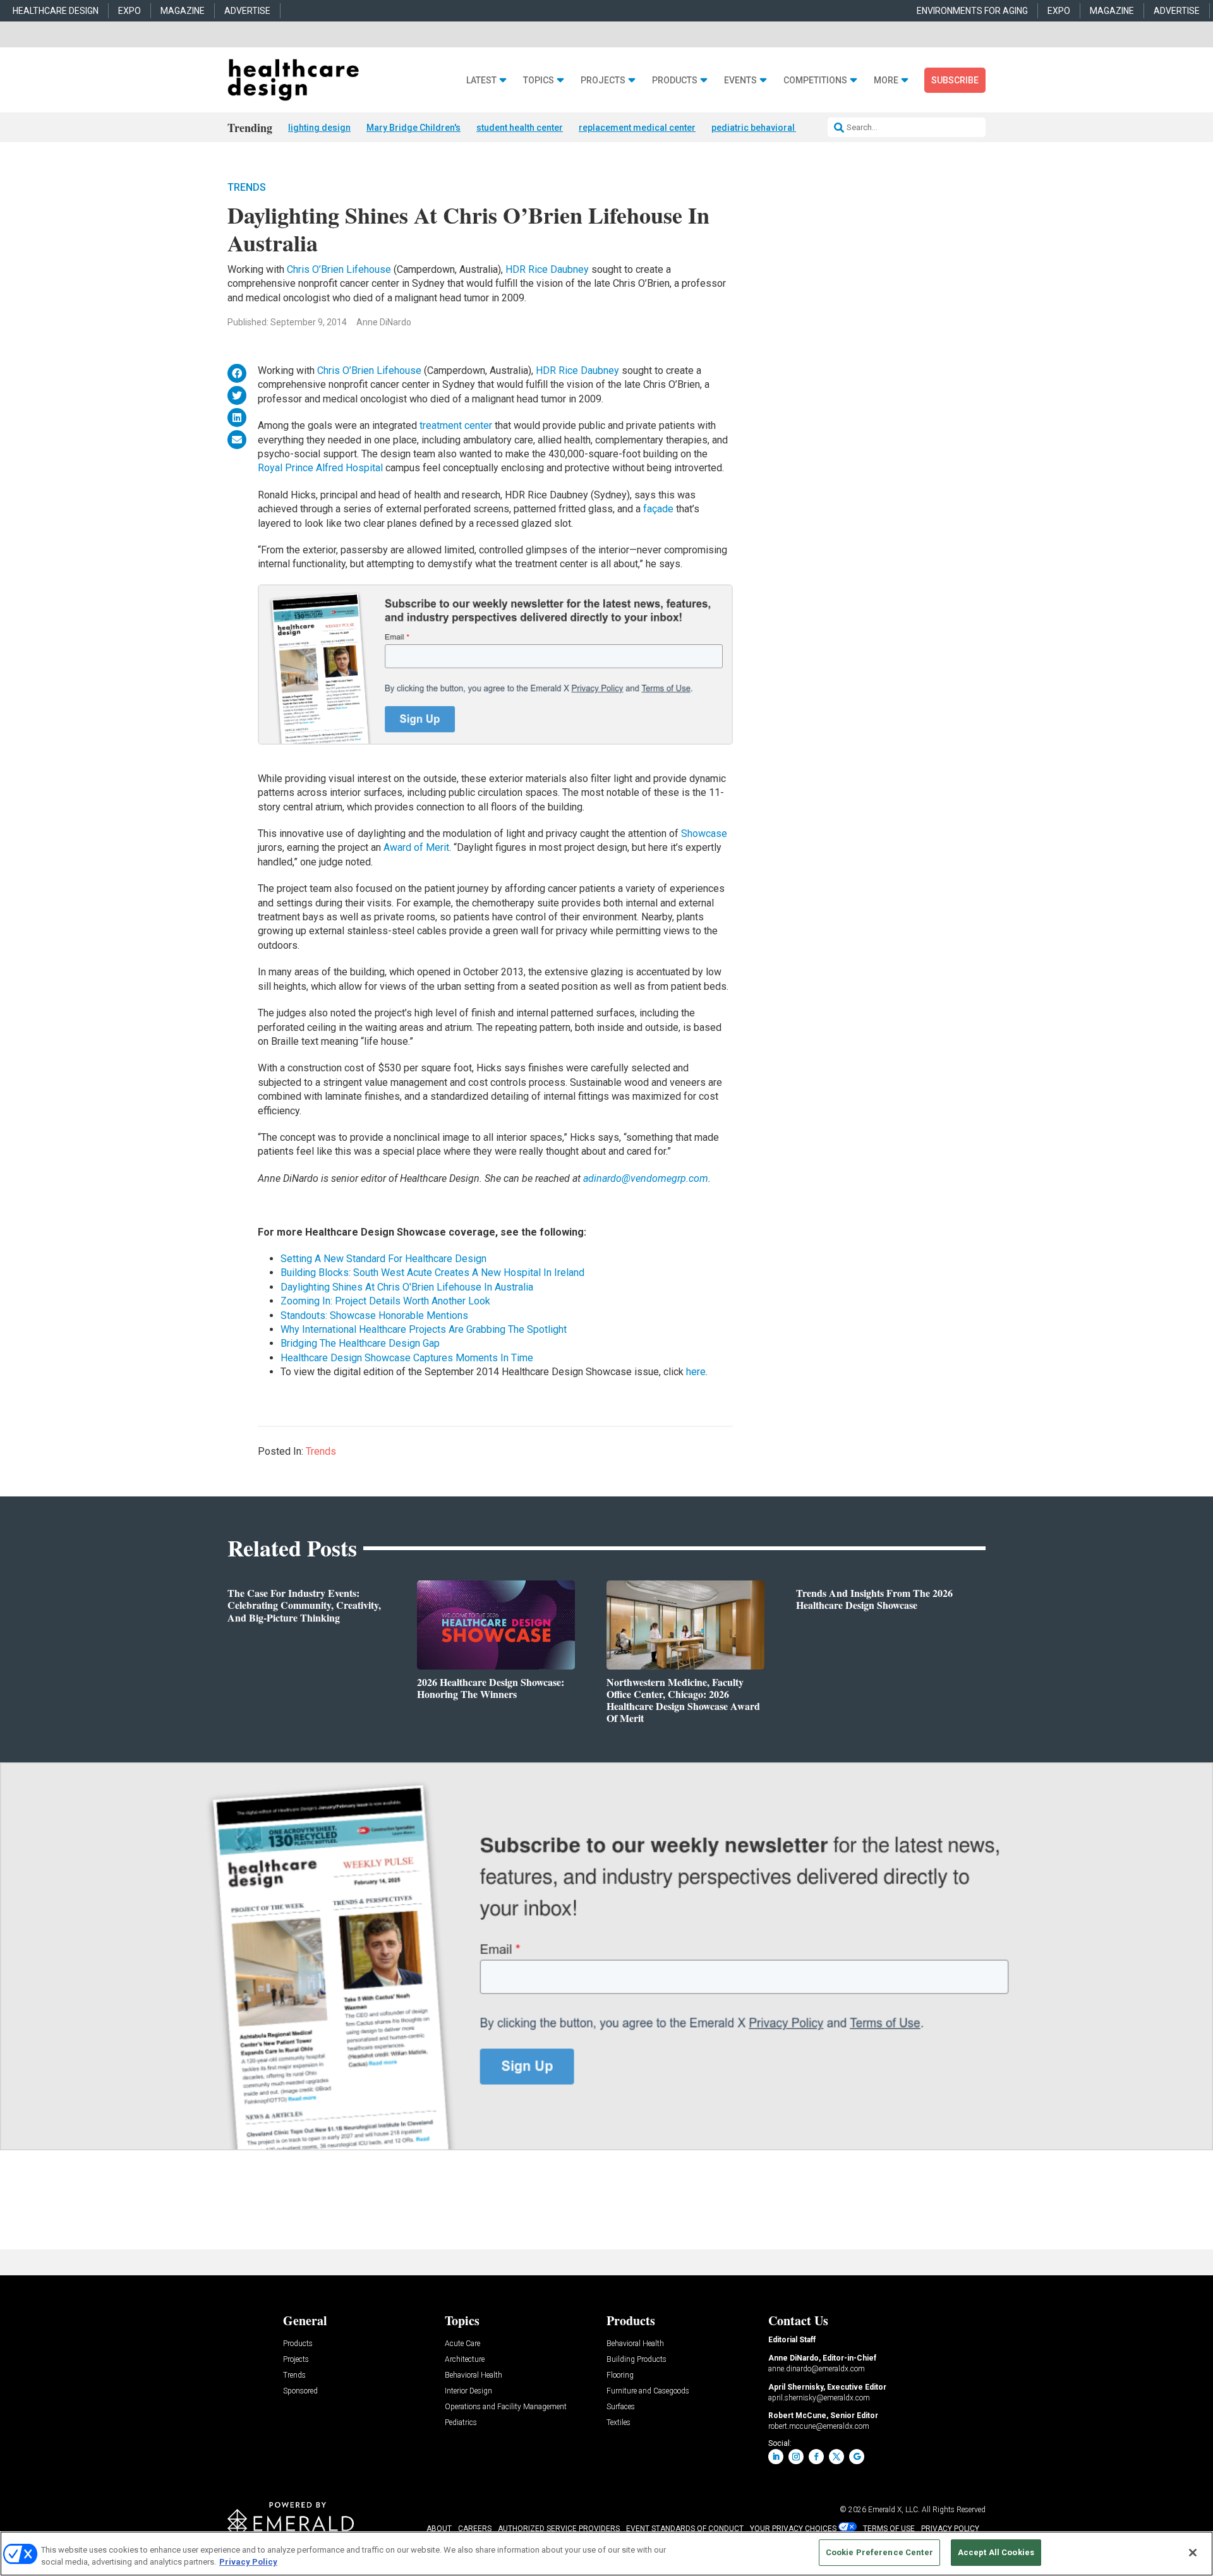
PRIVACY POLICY (950, 2529)
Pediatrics (461, 2423)
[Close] (1193, 2553)
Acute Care (462, 2344)
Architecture (465, 2360)
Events (740, 81)
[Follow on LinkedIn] (776, 2457)
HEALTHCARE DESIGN (56, 11)
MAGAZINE (183, 11)
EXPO (130, 11)
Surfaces (621, 2407)
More (886, 81)
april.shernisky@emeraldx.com (819, 2398)
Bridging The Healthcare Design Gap (360, 1343)
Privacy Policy (248, 2562)
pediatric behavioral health (767, 128)
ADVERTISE (247, 11)
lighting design (319, 128)
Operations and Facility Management (506, 2407)
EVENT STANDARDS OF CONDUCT (685, 2529)
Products (675, 81)
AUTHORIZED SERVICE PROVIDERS (559, 2529)
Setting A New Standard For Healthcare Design (383, 1259)
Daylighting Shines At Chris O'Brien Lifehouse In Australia (407, 1287)
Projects (603, 81)
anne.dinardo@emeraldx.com (817, 2369)
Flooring (620, 2375)
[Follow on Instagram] (796, 2457)
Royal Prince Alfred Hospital (320, 468)
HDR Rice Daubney (547, 269)
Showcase (704, 834)
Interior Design (468, 2391)
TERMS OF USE (889, 2529)
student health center (520, 128)
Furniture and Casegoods (648, 2391)
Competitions (815, 81)
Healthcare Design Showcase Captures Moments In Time (407, 1358)
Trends (247, 187)
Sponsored (300, 2391)
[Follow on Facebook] (816, 2457)
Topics (539, 81)
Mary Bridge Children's (413, 128)
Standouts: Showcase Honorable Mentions (374, 1315)
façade (660, 509)
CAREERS (475, 2529)
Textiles (619, 2423)
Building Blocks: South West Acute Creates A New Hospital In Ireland (432, 1273)
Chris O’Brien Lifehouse (340, 269)
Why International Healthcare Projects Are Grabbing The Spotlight (424, 1329)
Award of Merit (416, 847)
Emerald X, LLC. (894, 2510)
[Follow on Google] (857, 2457)
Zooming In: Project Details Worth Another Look (385, 1301)
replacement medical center (637, 128)
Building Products (637, 2360)
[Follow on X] (836, 2457)
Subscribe (955, 80)
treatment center (457, 425)
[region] (606, 2554)
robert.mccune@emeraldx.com (819, 2426)
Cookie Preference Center (879, 2552)
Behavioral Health (474, 2375)
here (696, 1372)
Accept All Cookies (996, 2552)
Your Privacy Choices (793, 2529)
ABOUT (439, 2529)
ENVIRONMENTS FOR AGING (972, 11)
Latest (481, 81)
